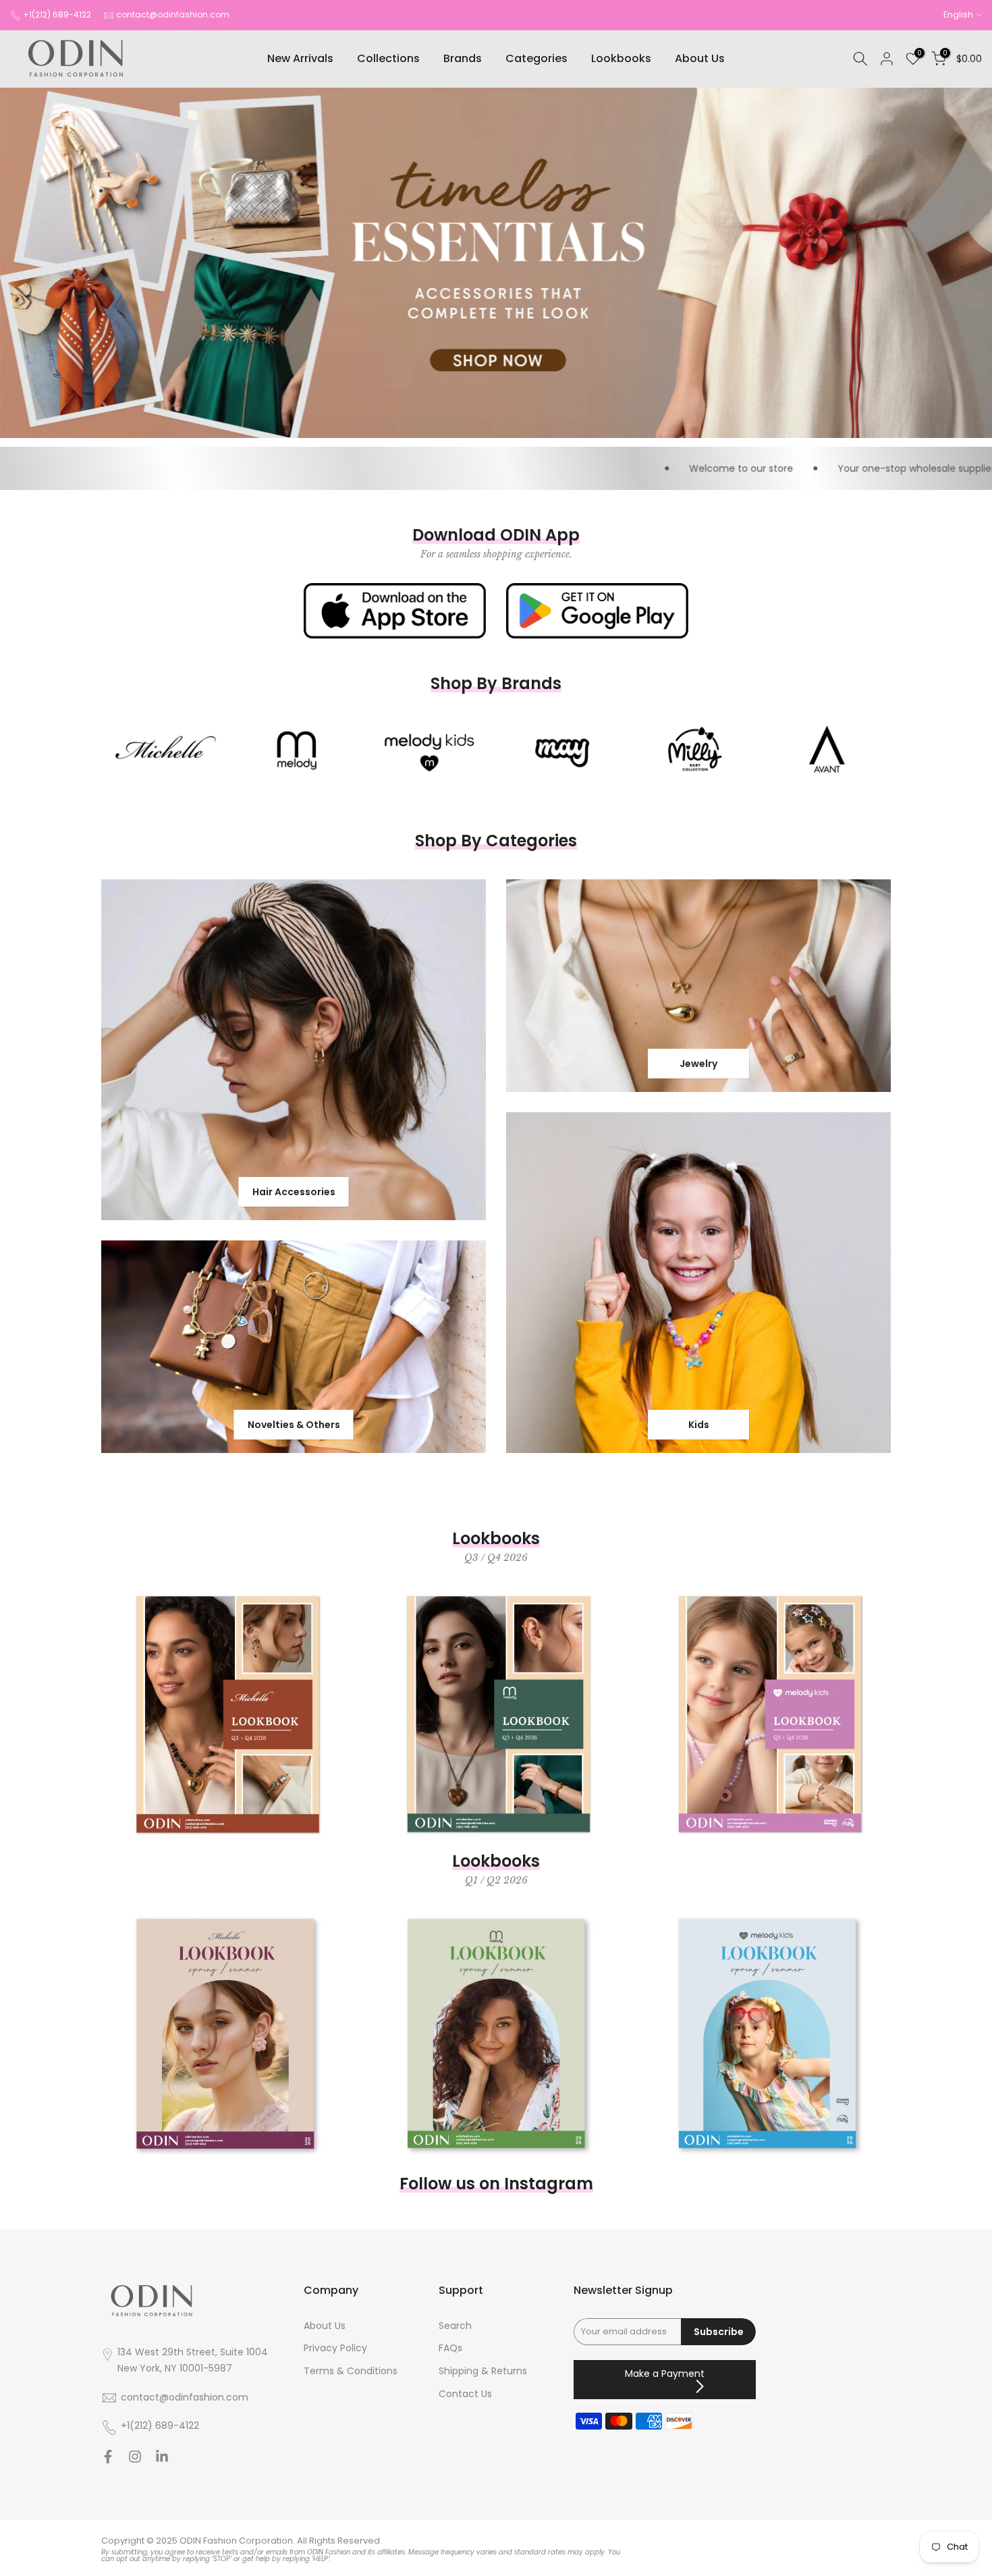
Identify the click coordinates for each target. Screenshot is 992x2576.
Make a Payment (665, 2374)
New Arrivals (300, 58)
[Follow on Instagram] (135, 2459)
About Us (700, 58)
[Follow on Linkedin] (162, 2459)
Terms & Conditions (351, 2371)
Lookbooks (621, 58)
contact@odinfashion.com (173, 15)
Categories (536, 58)
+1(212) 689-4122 (57, 15)
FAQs (450, 2348)
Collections (388, 58)
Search (455, 2326)
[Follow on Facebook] (108, 2459)
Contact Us (465, 2394)
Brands (463, 58)
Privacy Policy (335, 2348)
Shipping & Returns (483, 2371)
